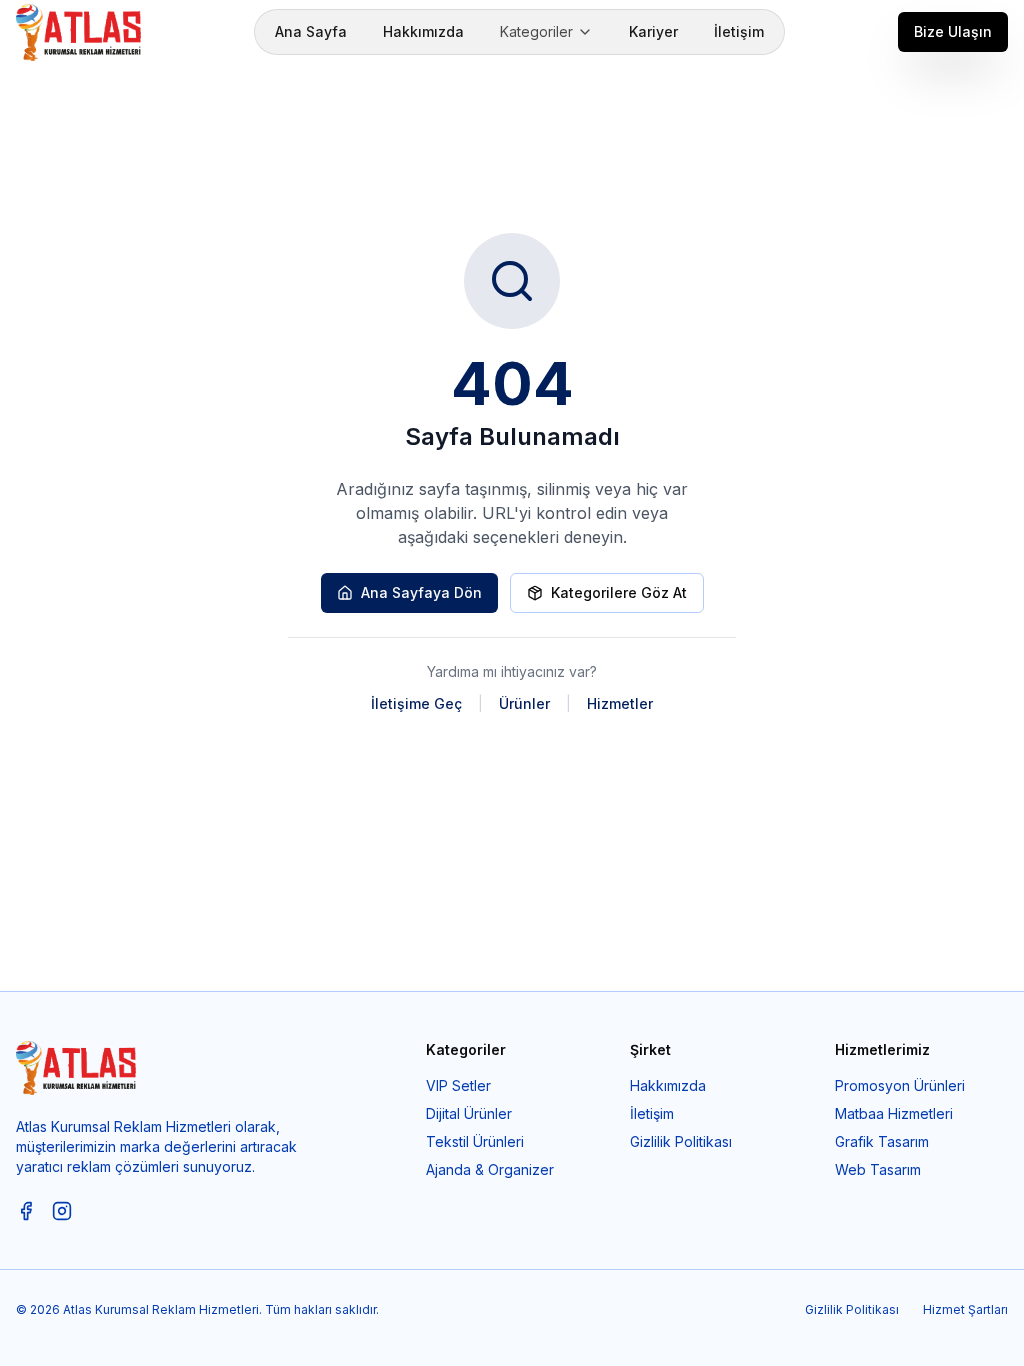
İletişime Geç (416, 703)
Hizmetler (620, 703)
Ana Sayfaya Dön (421, 592)
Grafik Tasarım (882, 1141)
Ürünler (524, 703)
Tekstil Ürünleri (475, 1141)
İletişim (739, 31)
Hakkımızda (423, 31)
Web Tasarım (878, 1169)
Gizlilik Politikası (681, 1141)
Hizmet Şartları (965, 1309)
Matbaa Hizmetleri (894, 1113)
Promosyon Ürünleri (900, 1085)
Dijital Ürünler (469, 1113)
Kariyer (653, 31)
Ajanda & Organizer (490, 1169)
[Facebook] (26, 1211)
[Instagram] (62, 1211)
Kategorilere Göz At (619, 592)
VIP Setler (458, 1085)
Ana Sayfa (311, 31)
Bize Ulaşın (953, 31)
